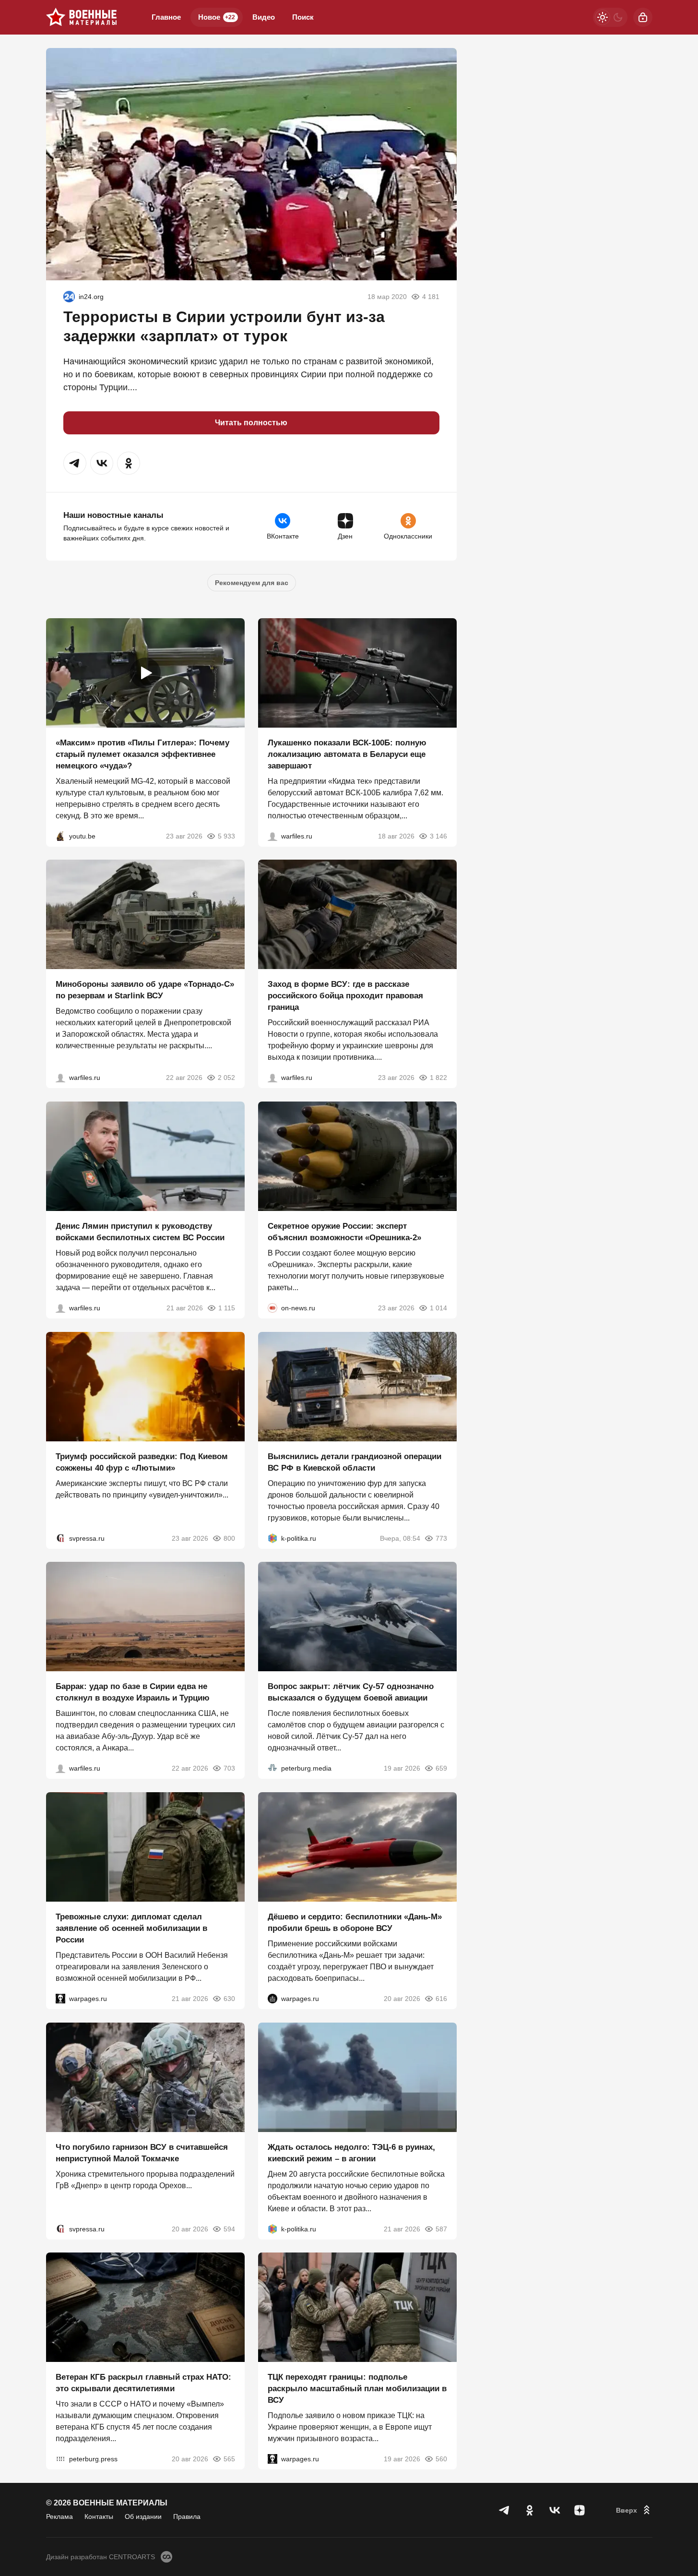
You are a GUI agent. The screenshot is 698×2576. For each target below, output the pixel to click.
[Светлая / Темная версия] (610, 17)
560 (441, 2459)
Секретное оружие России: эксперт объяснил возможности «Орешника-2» (344, 1232)
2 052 (226, 1078)
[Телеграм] (505, 2510)
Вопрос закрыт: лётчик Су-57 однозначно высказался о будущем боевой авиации (351, 1692)
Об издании (143, 2516)
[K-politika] (272, 1538)
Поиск (303, 17)
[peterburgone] (272, 1999)
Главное (166, 17)
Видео (264, 17)
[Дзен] (580, 2510)
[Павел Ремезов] (272, 1078)
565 (229, 2459)
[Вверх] (634, 2510)
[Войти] (643, 17)
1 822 (438, 1078)
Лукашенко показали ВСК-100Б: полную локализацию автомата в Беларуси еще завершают (347, 754)
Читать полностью (251, 423)
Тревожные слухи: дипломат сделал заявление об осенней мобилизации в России (131, 1928)
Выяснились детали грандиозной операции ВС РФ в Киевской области (355, 1462)
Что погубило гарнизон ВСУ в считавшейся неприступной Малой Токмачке (142, 2152)
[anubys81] (60, 836)
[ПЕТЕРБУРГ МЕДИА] (272, 1768)
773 (441, 1538)
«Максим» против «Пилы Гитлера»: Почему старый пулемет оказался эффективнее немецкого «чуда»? (142, 754)
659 (441, 1768)
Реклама (59, 2516)
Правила (187, 2516)
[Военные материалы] (82, 17)
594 (229, 2229)
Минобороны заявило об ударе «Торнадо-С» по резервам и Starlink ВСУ (145, 990)
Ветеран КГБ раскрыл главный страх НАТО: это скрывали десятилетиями (143, 2383)
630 (229, 1999)
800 (229, 1538)
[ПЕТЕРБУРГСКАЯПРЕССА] (60, 2459)
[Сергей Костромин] (272, 836)
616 (441, 1999)
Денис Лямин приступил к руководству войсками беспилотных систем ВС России (140, 1232)
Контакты (99, 2516)
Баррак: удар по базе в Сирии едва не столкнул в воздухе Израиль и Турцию (133, 1692)
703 (229, 1768)
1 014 (438, 1308)
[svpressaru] (60, 1538)
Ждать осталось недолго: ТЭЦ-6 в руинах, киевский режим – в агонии (351, 2152)
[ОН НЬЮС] (272, 1308)
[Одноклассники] (530, 2510)
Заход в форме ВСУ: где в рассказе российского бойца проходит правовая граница (345, 996)
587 (441, 2229)
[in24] (69, 297)
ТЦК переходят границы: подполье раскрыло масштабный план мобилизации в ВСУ (357, 2389)
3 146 (438, 836)
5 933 (226, 836)
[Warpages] (60, 1999)
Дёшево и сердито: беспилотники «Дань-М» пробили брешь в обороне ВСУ (355, 1923)
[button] (75, 463)
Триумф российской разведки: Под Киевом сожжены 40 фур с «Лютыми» (142, 1462)
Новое (217, 17)
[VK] (555, 2510)
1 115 (227, 1308)
